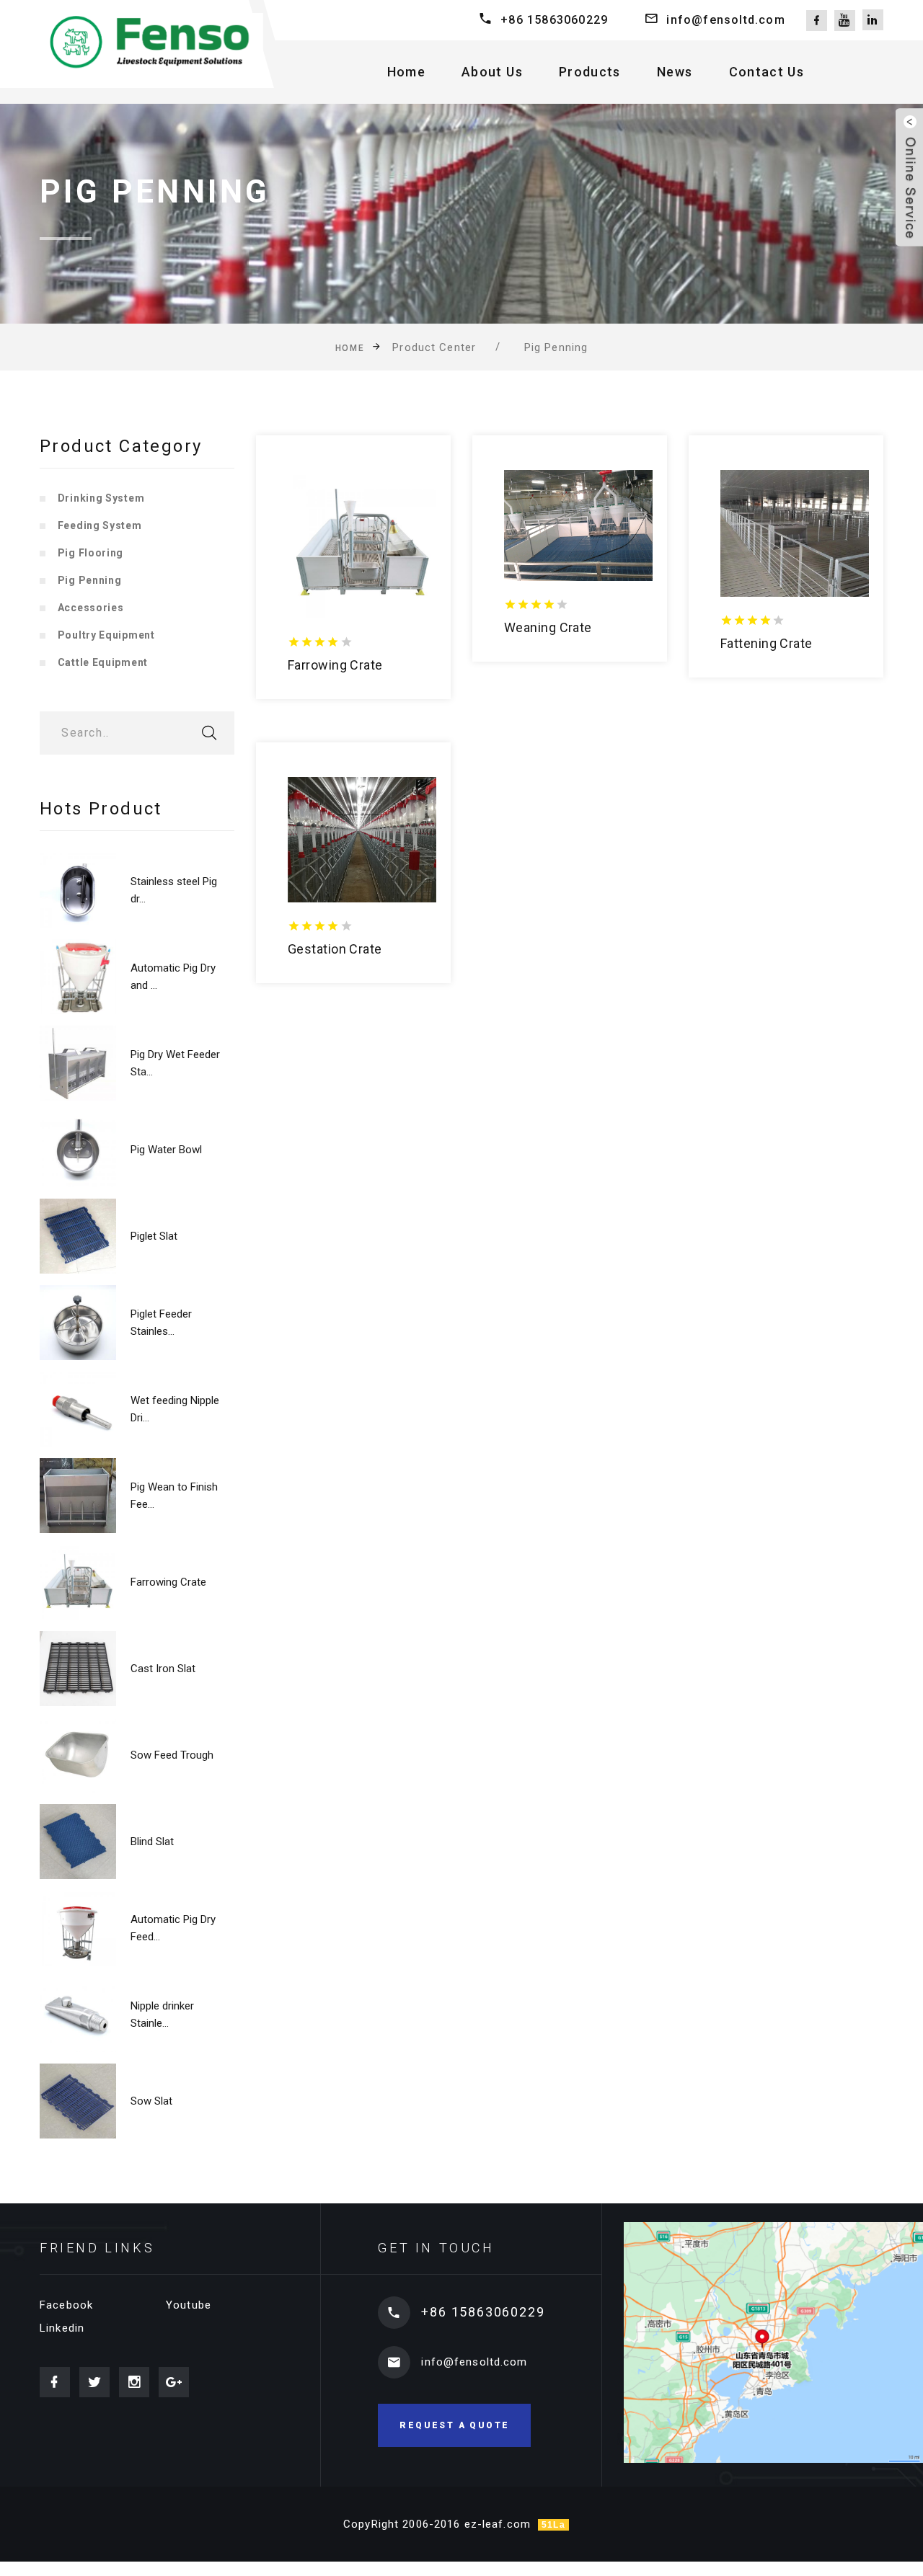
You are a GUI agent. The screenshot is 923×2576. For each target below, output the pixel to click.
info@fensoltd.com (725, 20)
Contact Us (767, 72)
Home (406, 72)
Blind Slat (152, 1842)
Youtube (189, 2305)
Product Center (434, 347)
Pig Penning (556, 347)
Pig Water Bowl (166, 1150)
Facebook (66, 2305)
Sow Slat (151, 2101)
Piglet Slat (154, 1236)
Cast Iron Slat (163, 1669)
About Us (492, 72)
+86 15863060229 (554, 20)
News (675, 72)
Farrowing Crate (168, 1582)
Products (590, 72)
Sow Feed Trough (172, 1755)
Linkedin (62, 2328)
